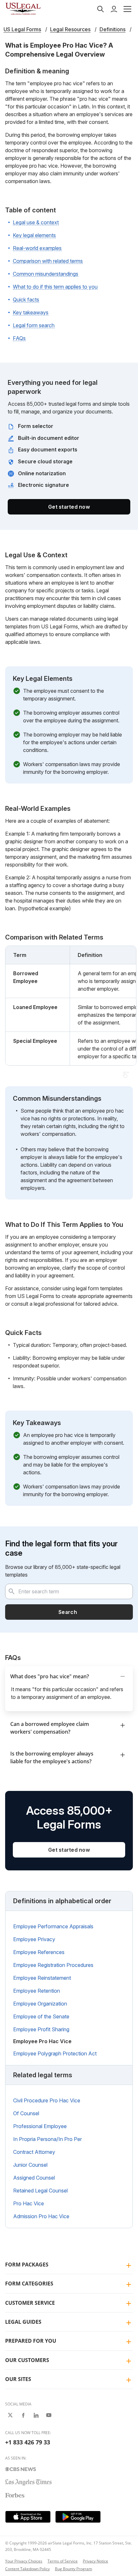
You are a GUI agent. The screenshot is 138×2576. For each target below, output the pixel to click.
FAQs (19, 338)
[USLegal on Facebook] (23, 2415)
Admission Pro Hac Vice (41, 2216)
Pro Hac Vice (29, 2203)
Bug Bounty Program (73, 2569)
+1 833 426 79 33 (28, 2442)
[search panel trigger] (100, 9)
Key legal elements (34, 235)
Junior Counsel (30, 2165)
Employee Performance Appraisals (53, 1926)
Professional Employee (40, 2126)
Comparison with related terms (48, 261)
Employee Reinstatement (42, 1978)
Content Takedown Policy (27, 2569)
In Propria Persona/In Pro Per (47, 2139)
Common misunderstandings (46, 274)
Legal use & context (36, 222)
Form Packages (27, 2265)
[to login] (114, 9)
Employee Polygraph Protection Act (55, 2053)
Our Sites (18, 2379)
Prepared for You (31, 2341)
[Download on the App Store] (28, 2517)
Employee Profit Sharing (41, 2029)
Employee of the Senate (41, 2016)
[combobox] (69, 1591)
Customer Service (30, 2303)
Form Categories (29, 2284)
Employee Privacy (34, 1939)
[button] (127, 9)
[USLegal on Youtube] (49, 2415)
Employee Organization (40, 2004)
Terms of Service (63, 2561)
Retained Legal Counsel (40, 2191)
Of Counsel (26, 2113)
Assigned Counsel (34, 2178)
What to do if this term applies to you (55, 287)
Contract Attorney (34, 2152)
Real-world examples (37, 248)
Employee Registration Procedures (53, 1965)
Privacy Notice (95, 2561)
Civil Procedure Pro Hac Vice (47, 2100)
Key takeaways (31, 312)
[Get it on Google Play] (78, 2517)
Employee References (39, 1952)
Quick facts (26, 300)
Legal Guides (23, 2322)
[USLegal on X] (10, 2415)
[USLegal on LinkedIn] (36, 2415)
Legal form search (34, 325)
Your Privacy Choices (24, 2561)
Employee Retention (37, 1991)
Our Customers (27, 2360)
